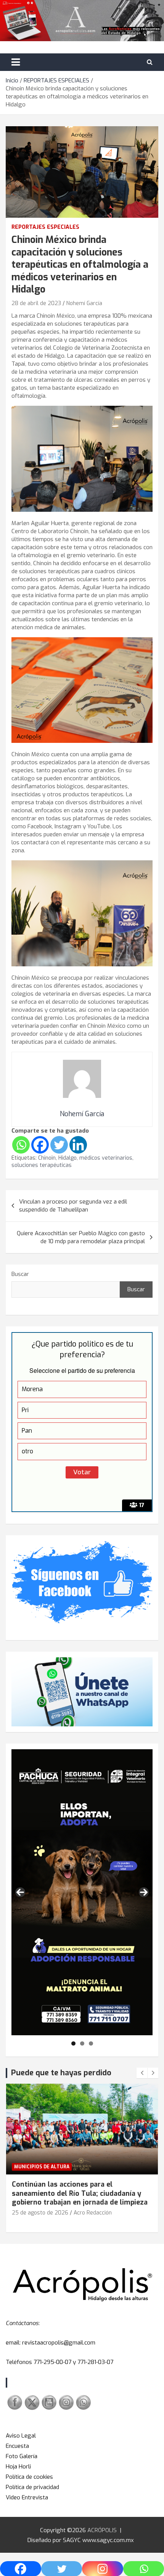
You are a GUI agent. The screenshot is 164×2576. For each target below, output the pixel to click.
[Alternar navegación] (16, 62)
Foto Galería (22, 2456)
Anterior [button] (20, 1892)
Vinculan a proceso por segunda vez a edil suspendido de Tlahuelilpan (73, 1206)
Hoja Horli (18, 2467)
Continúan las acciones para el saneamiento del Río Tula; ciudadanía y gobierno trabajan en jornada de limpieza (80, 2193)
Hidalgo (68, 1158)
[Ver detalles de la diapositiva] (82, 1892)
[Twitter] (59, 1145)
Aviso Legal (21, 2436)
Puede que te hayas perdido (61, 2073)
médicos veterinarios (106, 1158)
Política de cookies (29, 2477)
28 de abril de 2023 (36, 303)
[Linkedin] (78, 1145)
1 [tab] (73, 2043)
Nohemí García (84, 303)
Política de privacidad (32, 2487)
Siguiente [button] (144, 1892)
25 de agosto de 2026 (40, 2213)
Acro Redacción (93, 2213)
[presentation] (142, 2073)
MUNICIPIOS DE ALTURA (42, 2167)
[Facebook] (40, 1145)
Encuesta (17, 2446)
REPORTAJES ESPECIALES (45, 227)
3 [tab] (91, 2043)
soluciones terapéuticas (42, 1165)
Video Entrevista (27, 2497)
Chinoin (47, 1158)
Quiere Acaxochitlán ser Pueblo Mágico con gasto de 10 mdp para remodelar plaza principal (81, 1237)
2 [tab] (82, 2043)
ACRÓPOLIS (102, 2530)
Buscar (20, 1274)
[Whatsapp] (21, 1145)
